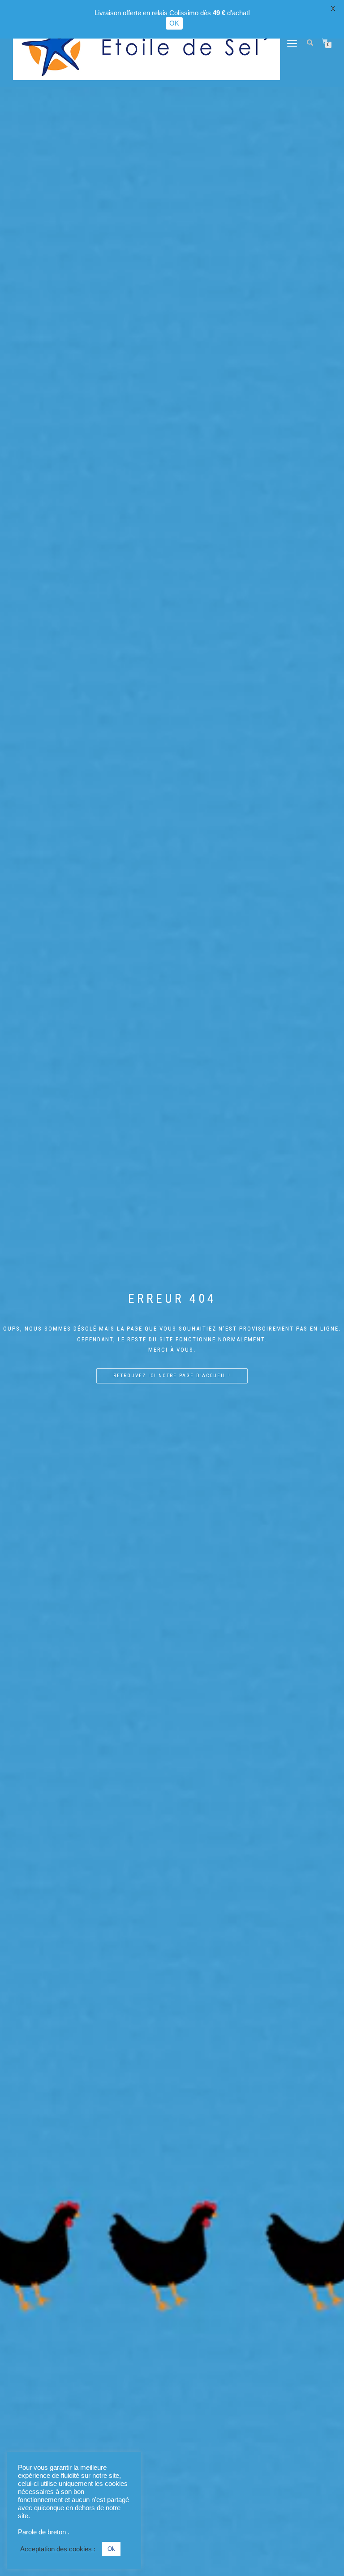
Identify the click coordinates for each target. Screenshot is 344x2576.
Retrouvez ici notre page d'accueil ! (172, 1376)
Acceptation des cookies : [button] (58, 2549)
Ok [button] (111, 2549)
